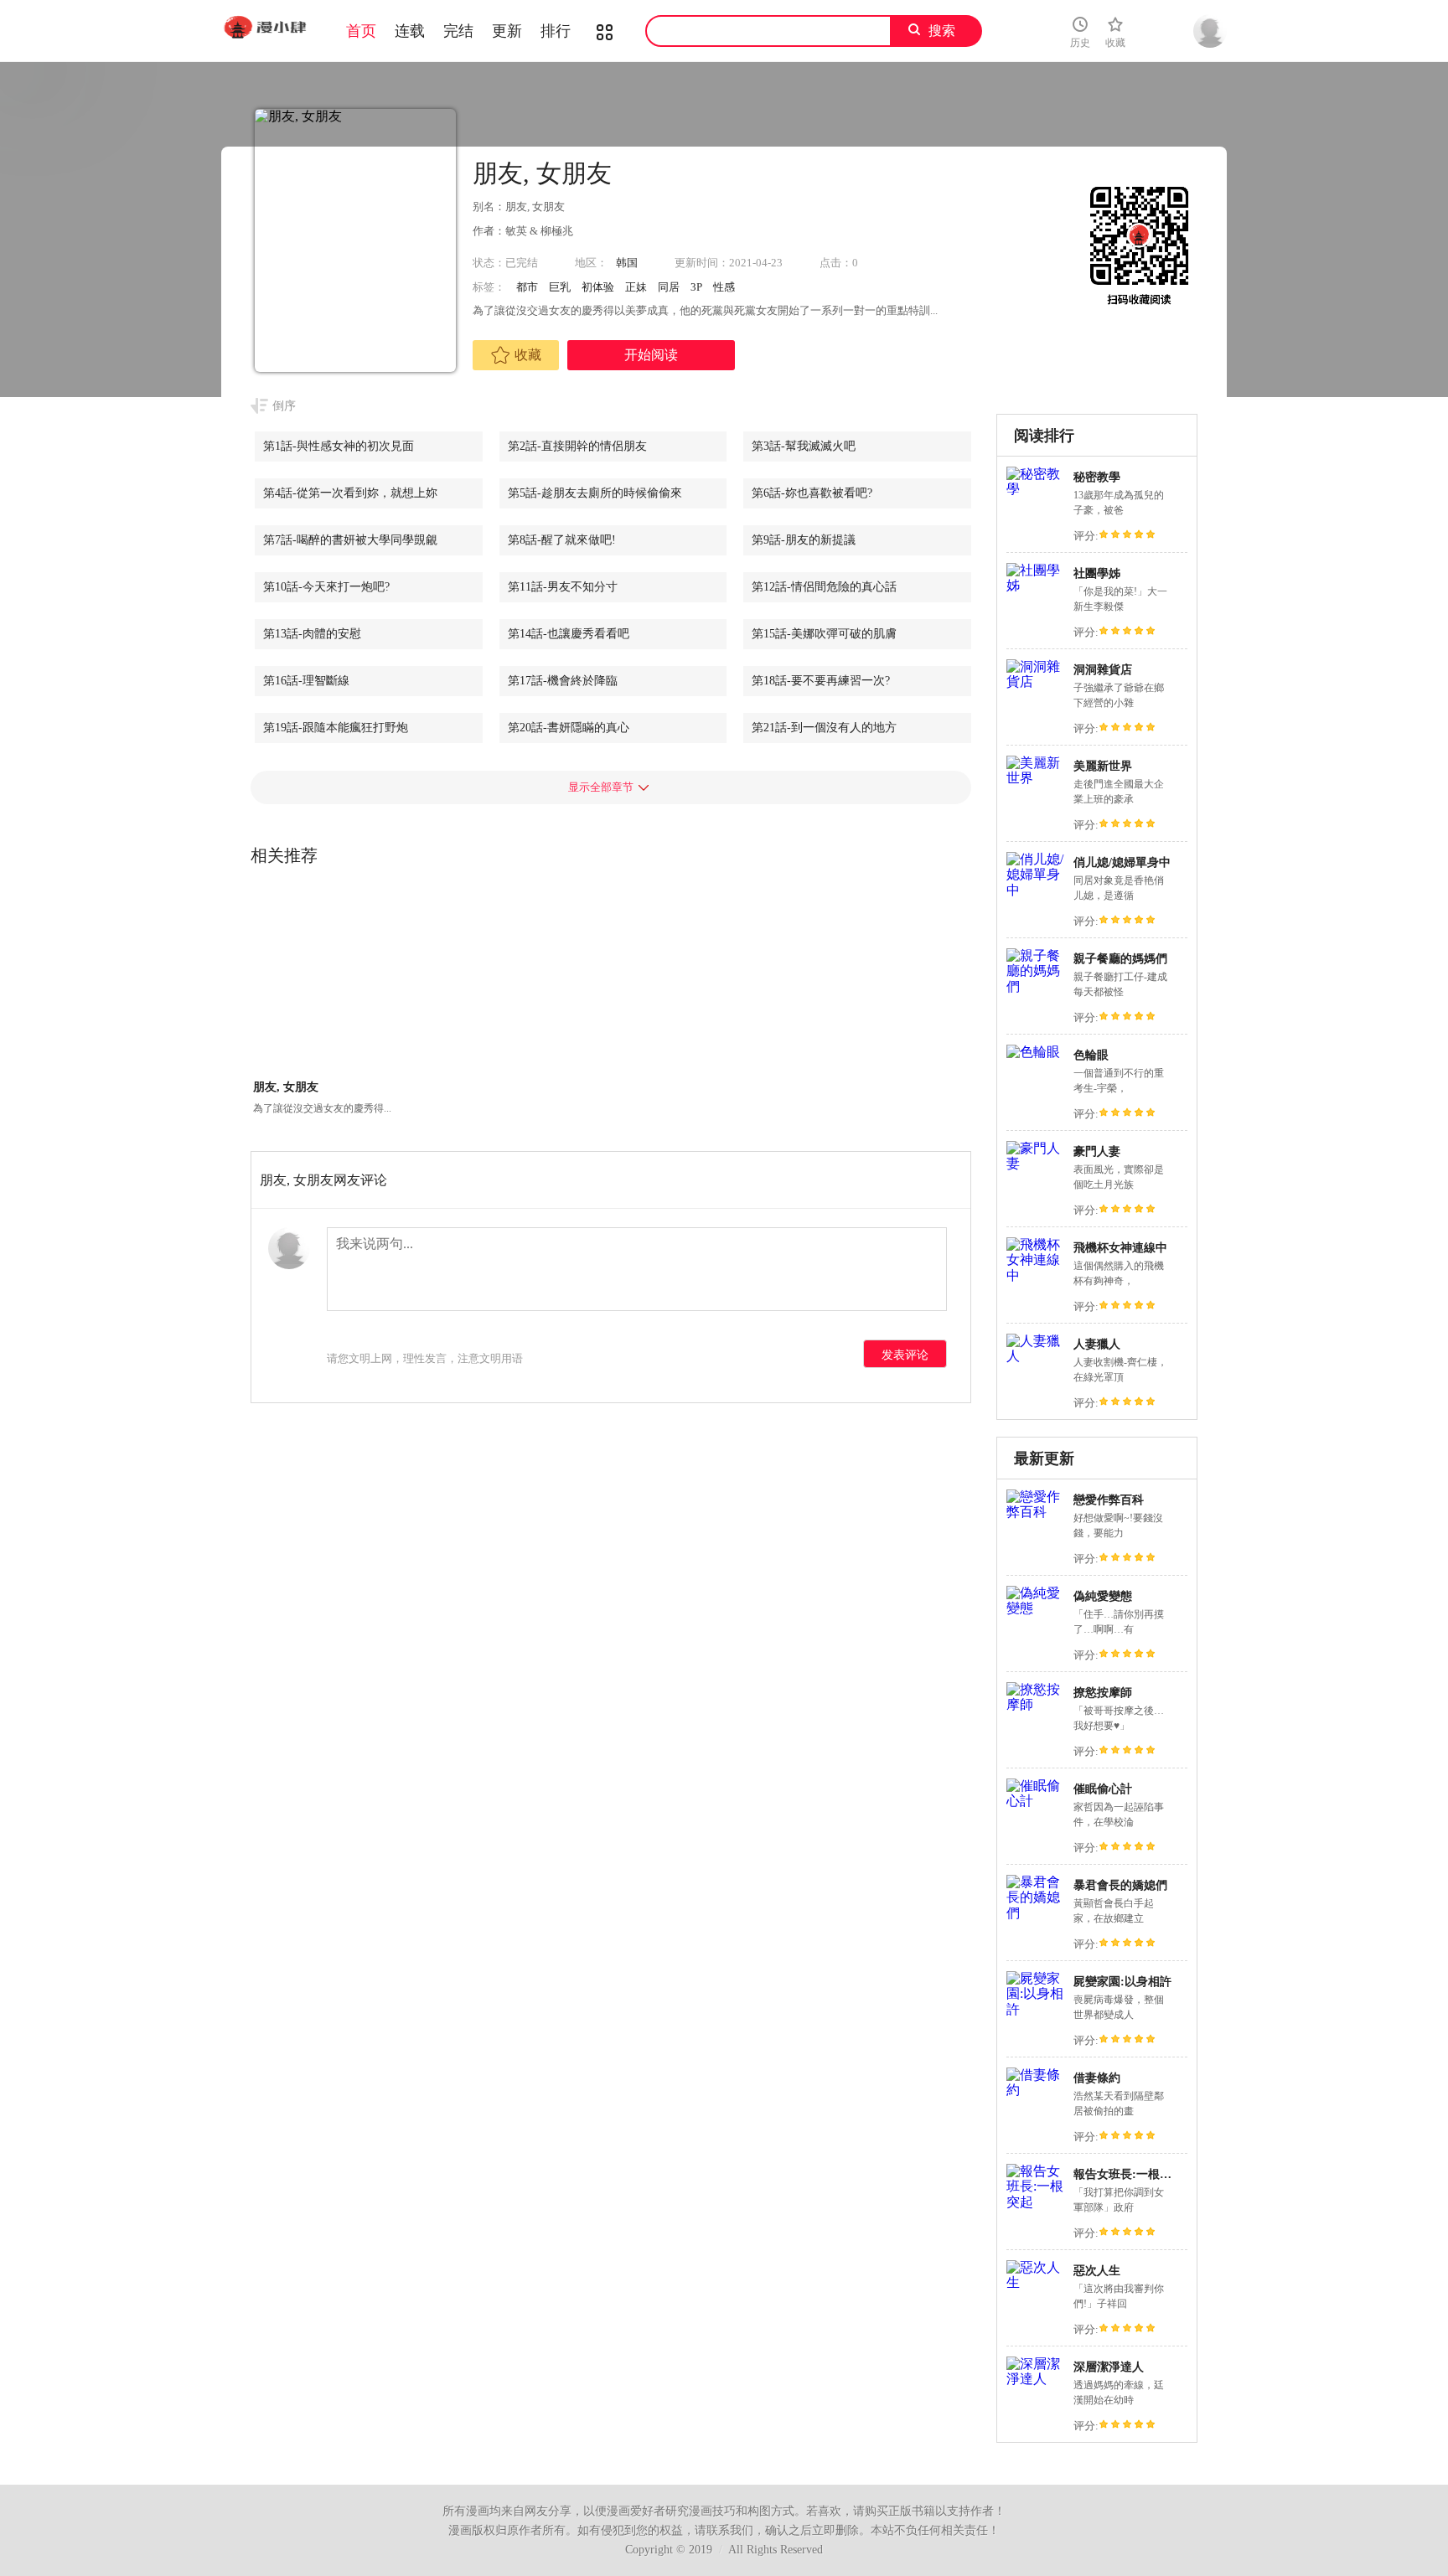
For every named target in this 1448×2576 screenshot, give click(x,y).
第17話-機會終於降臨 (563, 681)
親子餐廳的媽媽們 (1120, 959)
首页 (361, 31)
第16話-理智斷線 (306, 681)
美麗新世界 (1103, 766)
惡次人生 (1097, 2271)
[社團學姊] (1036, 585)
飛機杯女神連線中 (1120, 1248)
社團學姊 (1097, 573)
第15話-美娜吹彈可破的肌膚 (824, 634)
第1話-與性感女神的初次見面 (339, 446)
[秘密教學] (1036, 489)
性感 (724, 287)
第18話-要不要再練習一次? (821, 681)
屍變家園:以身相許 (1122, 1982)
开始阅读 (651, 355)
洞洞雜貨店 (1103, 670)
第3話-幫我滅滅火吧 (804, 446)
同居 (669, 287)
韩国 (627, 263)
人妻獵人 (1097, 1344)
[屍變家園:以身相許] (1036, 2009)
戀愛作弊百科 (1109, 1500)
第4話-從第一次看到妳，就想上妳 (350, 493)
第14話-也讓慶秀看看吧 (569, 634)
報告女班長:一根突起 (1128, 2174)
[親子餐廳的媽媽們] (1036, 986)
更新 (507, 31)
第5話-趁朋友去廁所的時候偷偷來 (595, 493)
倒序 (284, 406)
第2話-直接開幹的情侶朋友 (577, 446)
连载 (410, 31)
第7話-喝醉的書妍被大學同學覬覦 (350, 540)
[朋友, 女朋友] (323, 982)
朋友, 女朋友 (286, 1087)
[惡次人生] (1036, 2282)
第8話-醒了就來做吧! (562, 540)
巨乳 (560, 287)
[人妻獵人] (1036, 1356)
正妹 (636, 287)
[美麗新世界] (1036, 778)
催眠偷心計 (1103, 1789)
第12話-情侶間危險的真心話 (824, 587)
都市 (527, 287)
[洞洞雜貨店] (1036, 681)
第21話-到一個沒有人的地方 (824, 728)
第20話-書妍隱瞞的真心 (569, 728)
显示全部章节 (601, 787)
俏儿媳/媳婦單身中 (1122, 862)
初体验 (598, 287)
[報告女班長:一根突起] (1036, 2202)
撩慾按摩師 (1103, 1693)
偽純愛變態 (1103, 1596)
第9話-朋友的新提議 (804, 540)
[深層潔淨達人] (1036, 2379)
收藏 (528, 355)
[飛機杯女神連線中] (1036, 1275)
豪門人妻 (1097, 1151)
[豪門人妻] (1036, 1163)
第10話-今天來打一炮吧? (326, 587)
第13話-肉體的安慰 (312, 634)
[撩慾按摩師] (1036, 1704)
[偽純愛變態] (1036, 1608)
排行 (556, 31)
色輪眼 (1091, 1055)
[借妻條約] (1036, 2090)
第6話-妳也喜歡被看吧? (812, 493)
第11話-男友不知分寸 (563, 587)
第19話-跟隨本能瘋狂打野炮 (336, 728)
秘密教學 (1097, 477)
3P (696, 287)
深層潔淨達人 (1109, 2367)
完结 (458, 31)
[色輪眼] (1033, 1052)
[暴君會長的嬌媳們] (1036, 1913)
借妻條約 (1097, 2078)
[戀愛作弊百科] (1036, 1512)
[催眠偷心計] (1036, 1801)
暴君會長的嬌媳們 (1120, 1885)
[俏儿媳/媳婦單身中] (1036, 890)
